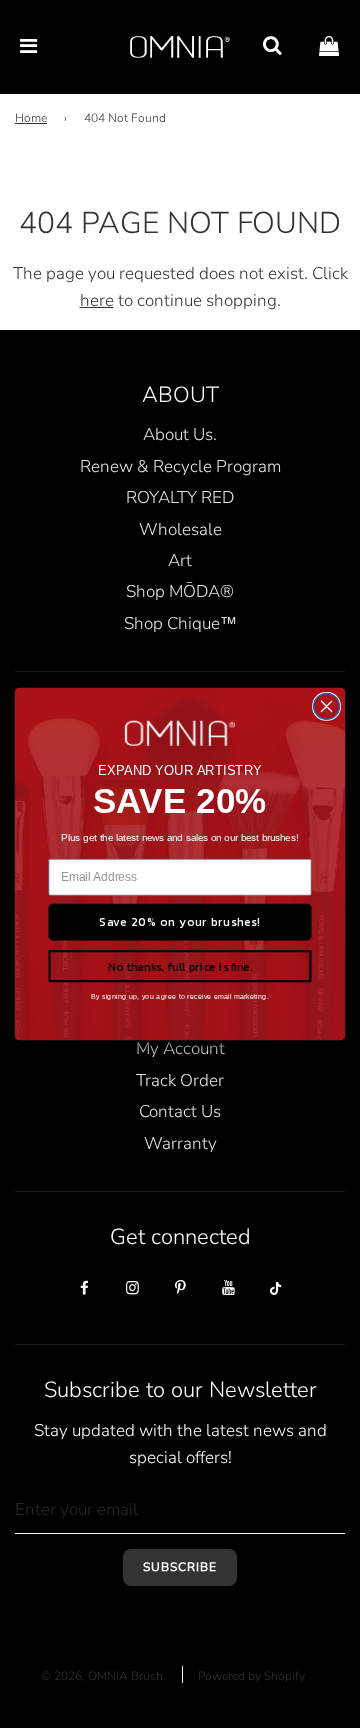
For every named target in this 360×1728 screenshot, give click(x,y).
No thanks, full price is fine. (180, 966)
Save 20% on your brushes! (180, 922)
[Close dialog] (327, 707)
